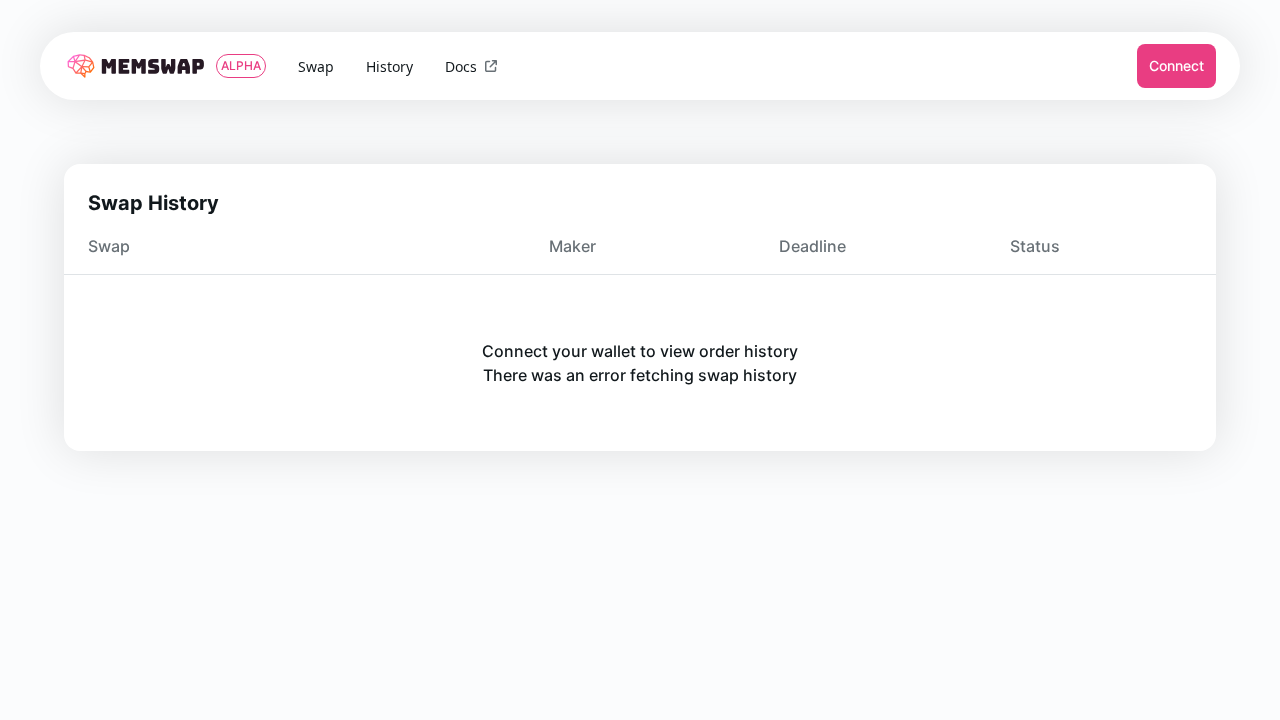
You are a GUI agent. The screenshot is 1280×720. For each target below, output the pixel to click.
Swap (316, 66)
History (389, 66)
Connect (1176, 65)
